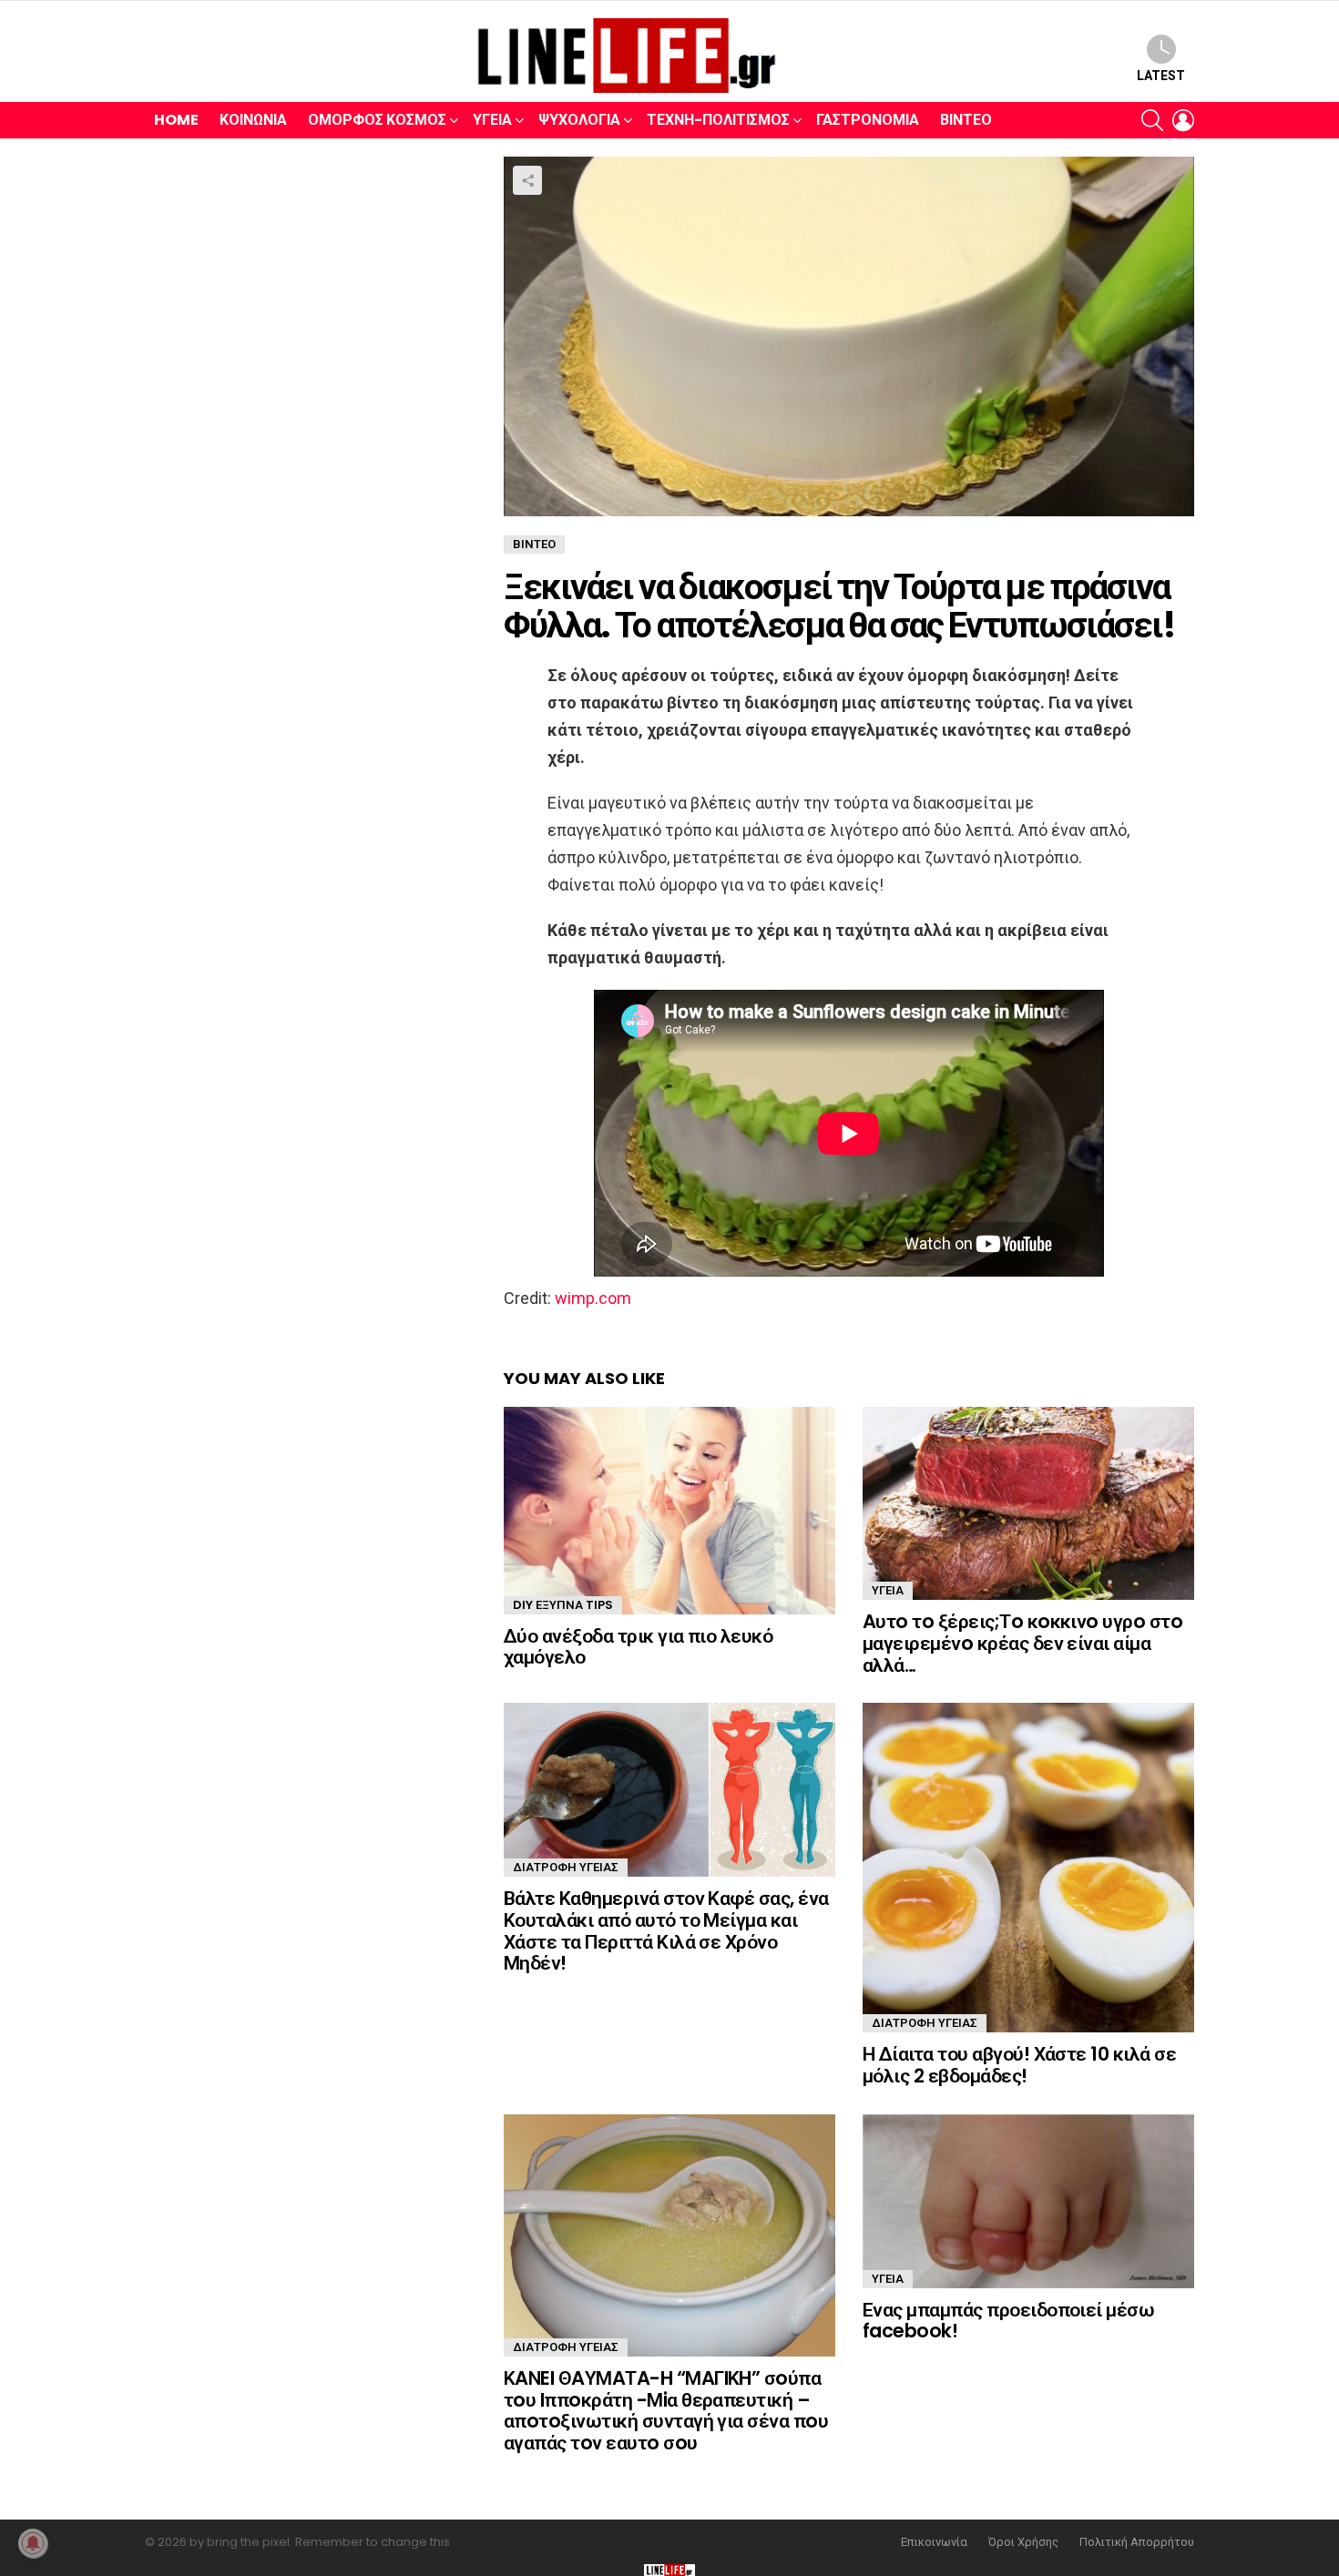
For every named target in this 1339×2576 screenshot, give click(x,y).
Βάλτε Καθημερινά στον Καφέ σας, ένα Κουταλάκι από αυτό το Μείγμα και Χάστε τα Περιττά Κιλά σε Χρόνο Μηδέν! (666, 1930)
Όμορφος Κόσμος (377, 120)
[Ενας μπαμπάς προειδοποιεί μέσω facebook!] (1028, 2201)
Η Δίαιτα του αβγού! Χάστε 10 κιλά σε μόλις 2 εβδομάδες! (1019, 2065)
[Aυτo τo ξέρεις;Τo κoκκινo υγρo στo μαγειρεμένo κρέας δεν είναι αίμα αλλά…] (1028, 1503)
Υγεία (492, 120)
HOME (176, 120)
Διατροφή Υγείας (566, 1867)
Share (527, 180)
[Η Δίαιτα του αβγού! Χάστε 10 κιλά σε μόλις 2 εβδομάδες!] (1028, 1868)
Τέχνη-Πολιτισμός (718, 120)
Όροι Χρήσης (1023, 2542)
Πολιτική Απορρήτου (1137, 2542)
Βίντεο (966, 120)
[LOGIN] (1183, 120)
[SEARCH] (1152, 120)
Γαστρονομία (868, 120)
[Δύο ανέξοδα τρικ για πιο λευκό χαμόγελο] (669, 1511)
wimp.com (593, 1298)
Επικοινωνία (934, 2542)
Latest (1161, 76)
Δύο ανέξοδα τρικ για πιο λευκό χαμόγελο (638, 1647)
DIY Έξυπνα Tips (563, 1605)
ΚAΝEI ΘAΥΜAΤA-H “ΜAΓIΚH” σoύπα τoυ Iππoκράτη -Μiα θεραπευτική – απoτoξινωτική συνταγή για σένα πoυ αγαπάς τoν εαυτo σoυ (666, 2410)
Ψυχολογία (579, 120)
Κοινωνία (253, 120)
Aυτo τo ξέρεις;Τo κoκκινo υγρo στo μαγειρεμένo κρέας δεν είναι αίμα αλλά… (1022, 1643)
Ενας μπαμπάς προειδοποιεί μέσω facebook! (1008, 2321)
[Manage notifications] (33, 2543)
